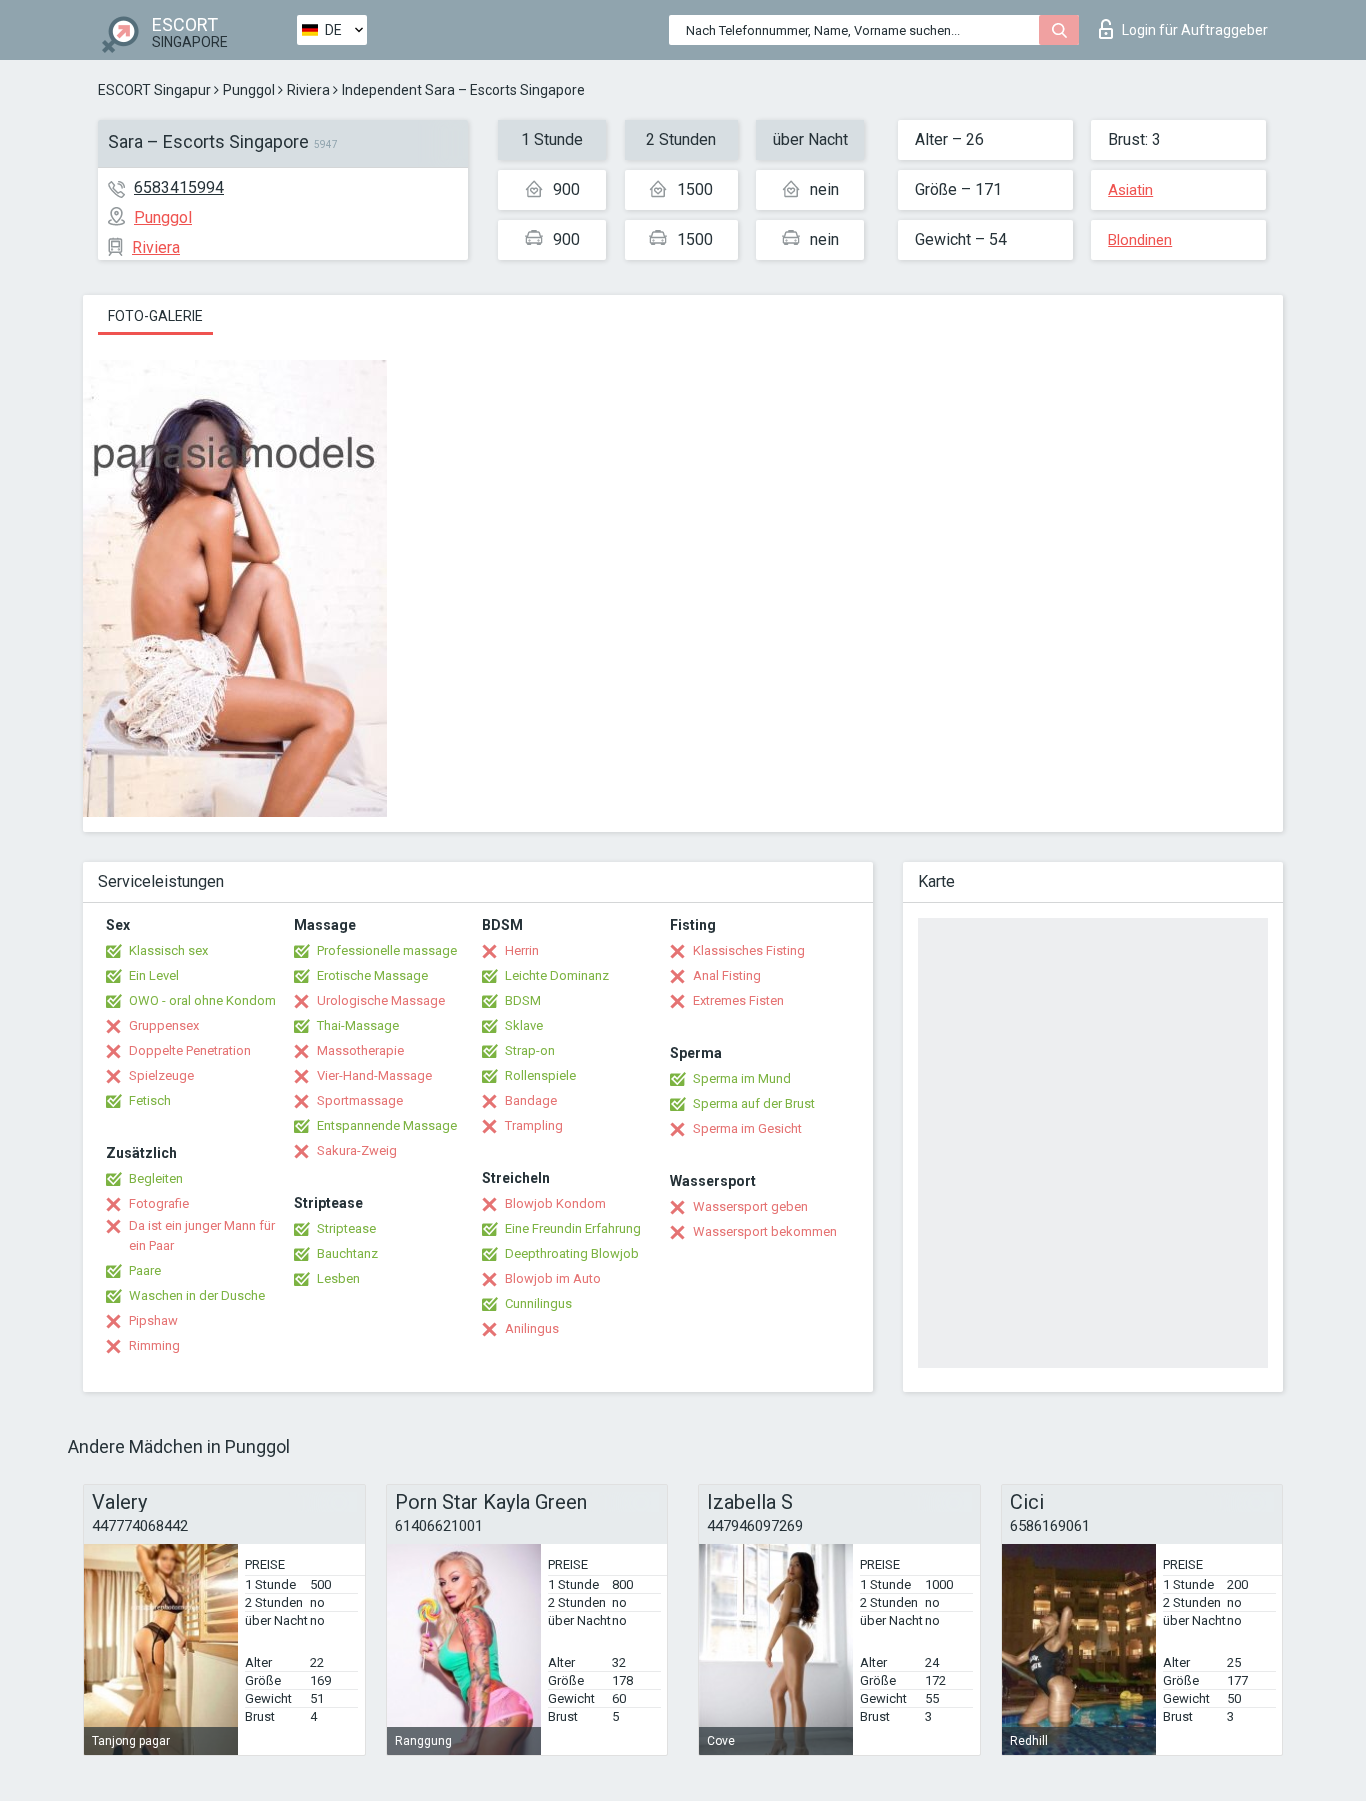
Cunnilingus (538, 1303)
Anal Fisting (727, 975)
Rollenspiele (540, 1075)
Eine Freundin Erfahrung (573, 1228)
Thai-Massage (358, 1025)
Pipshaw (153, 1320)
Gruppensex (164, 1025)
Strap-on (530, 1050)
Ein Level (154, 975)
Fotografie (159, 1203)
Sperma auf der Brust (754, 1103)
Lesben (338, 1278)
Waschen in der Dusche (197, 1295)
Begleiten (156, 1178)
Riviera (308, 90)
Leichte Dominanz (557, 975)
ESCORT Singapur (154, 90)
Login (1195, 30)
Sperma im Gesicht (747, 1128)
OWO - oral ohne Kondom (202, 1000)
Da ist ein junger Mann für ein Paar (202, 1235)
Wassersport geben (750, 1206)
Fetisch (150, 1100)
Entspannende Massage (387, 1125)
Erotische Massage (372, 975)
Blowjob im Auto (553, 1278)
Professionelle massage (387, 950)
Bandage (531, 1100)
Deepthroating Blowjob (572, 1253)
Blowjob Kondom (555, 1203)
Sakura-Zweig (357, 1150)
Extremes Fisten (738, 1000)
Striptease (346, 1228)
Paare (145, 1270)
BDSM (523, 1000)
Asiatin (1130, 190)
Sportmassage (360, 1100)
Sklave (524, 1025)
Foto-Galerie (155, 316)
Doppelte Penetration (190, 1050)
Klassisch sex (168, 950)
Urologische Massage (381, 1000)
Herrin (522, 950)
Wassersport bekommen (765, 1231)
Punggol (249, 90)
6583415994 (179, 187)
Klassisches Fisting (749, 950)
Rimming (154, 1345)
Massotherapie (360, 1050)
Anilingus (532, 1328)
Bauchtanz (347, 1253)
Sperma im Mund (742, 1078)
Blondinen (1140, 240)
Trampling (534, 1125)
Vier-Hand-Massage (374, 1075)
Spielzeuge (161, 1075)
